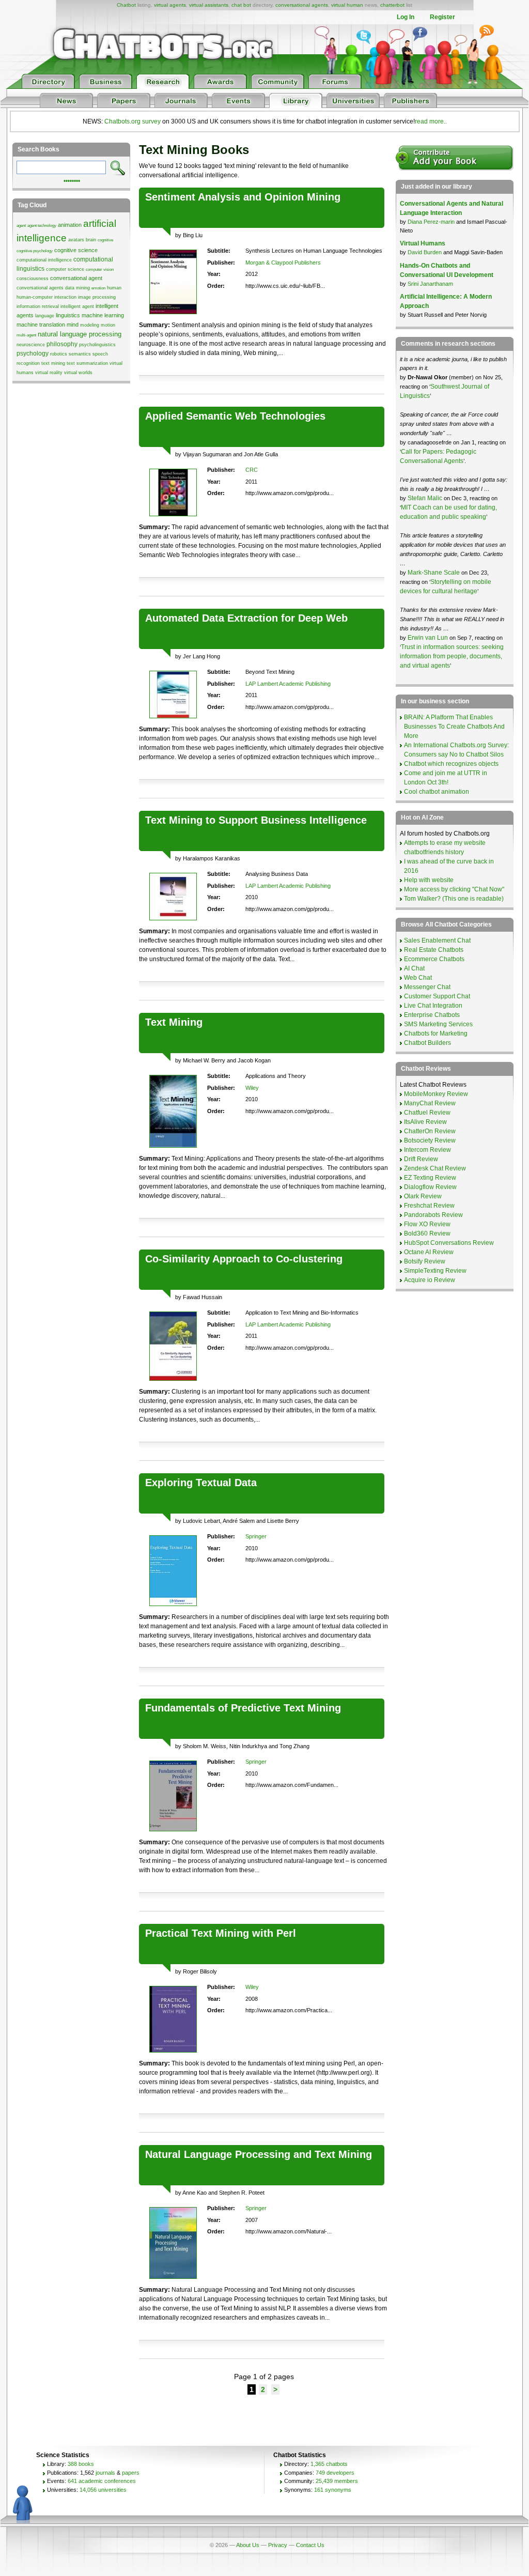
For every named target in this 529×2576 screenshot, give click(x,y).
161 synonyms (333, 2490)
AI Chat (414, 968)
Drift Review (421, 1159)
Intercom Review (427, 1150)
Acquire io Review (430, 1280)
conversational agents (302, 5)
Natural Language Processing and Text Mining (259, 2154)
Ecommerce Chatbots (434, 959)
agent (21, 226)
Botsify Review (425, 1261)
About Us (248, 2545)
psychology (33, 353)
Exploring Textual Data (201, 1483)
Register (442, 17)
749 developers (335, 2473)
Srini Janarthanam (430, 284)
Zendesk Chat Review (435, 1168)
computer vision (100, 269)
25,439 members (337, 2481)
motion (108, 325)
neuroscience (31, 345)
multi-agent (26, 335)
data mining (77, 288)
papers (131, 2473)
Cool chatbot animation (437, 792)
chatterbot (392, 5)
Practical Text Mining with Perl (221, 1933)
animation (70, 225)
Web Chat (418, 978)
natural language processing (80, 334)
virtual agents (170, 5)
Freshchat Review (429, 1206)
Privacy (278, 2545)
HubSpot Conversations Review (449, 1243)
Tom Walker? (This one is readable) (454, 899)
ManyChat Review (430, 1103)
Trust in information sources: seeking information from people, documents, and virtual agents (452, 656)
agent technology (42, 226)
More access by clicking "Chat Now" (454, 889)
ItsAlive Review (425, 1122)
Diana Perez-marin (431, 222)
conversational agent (76, 278)
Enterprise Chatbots (432, 1015)
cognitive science (76, 250)
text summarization (87, 363)
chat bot (241, 5)
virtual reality (49, 373)
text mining (53, 363)
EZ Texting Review (430, 1178)
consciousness (33, 279)
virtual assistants (209, 5)
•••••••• (72, 180)
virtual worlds (78, 373)
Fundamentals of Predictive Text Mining (243, 1708)
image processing (97, 297)
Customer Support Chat (437, 996)
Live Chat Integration (433, 1006)
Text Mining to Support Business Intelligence (256, 820)
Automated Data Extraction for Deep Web (246, 618)
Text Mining (174, 1022)
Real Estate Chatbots (434, 950)
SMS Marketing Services (438, 1024)
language (45, 316)
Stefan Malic (426, 498)
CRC (252, 470)
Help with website (429, 880)
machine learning (103, 315)
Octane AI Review (429, 1252)
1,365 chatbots (329, 2464)
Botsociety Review (430, 1140)
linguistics (68, 315)
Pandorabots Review (433, 1215)
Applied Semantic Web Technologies (235, 416)
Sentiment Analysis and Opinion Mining (243, 197)
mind (73, 325)
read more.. (431, 121)
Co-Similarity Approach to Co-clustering (244, 1259)
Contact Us (310, 2545)
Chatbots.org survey (133, 121)
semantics (80, 354)
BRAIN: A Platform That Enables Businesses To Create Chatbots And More (454, 727)
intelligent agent (77, 306)
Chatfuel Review (427, 1113)
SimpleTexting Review (435, 1271)
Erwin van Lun (429, 638)
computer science (65, 269)
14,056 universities (103, 2490)
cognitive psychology (35, 251)
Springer (256, 1536)
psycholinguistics (97, 345)
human (114, 288)
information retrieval (38, 306)
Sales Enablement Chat (437, 940)
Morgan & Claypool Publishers (283, 263)
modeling (90, 325)
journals (105, 2473)
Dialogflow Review (430, 1187)
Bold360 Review (427, 1233)
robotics (59, 354)
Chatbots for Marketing (436, 1034)
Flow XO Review (427, 1224)
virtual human (347, 5)
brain (91, 240)
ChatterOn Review (430, 1131)
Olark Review (423, 1196)
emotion (98, 288)
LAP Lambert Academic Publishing (288, 684)
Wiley (252, 1088)
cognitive (105, 240)
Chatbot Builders (427, 1043)
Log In (406, 17)
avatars (76, 240)
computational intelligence (44, 260)
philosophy (62, 344)
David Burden (425, 252)
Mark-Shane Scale (434, 573)
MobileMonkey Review (436, 1094)
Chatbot (126, 5)
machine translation (41, 325)
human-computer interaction (46, 297)
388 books (81, 2464)
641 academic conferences (102, 2481)
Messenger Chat (427, 987)
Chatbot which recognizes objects (451, 764)
